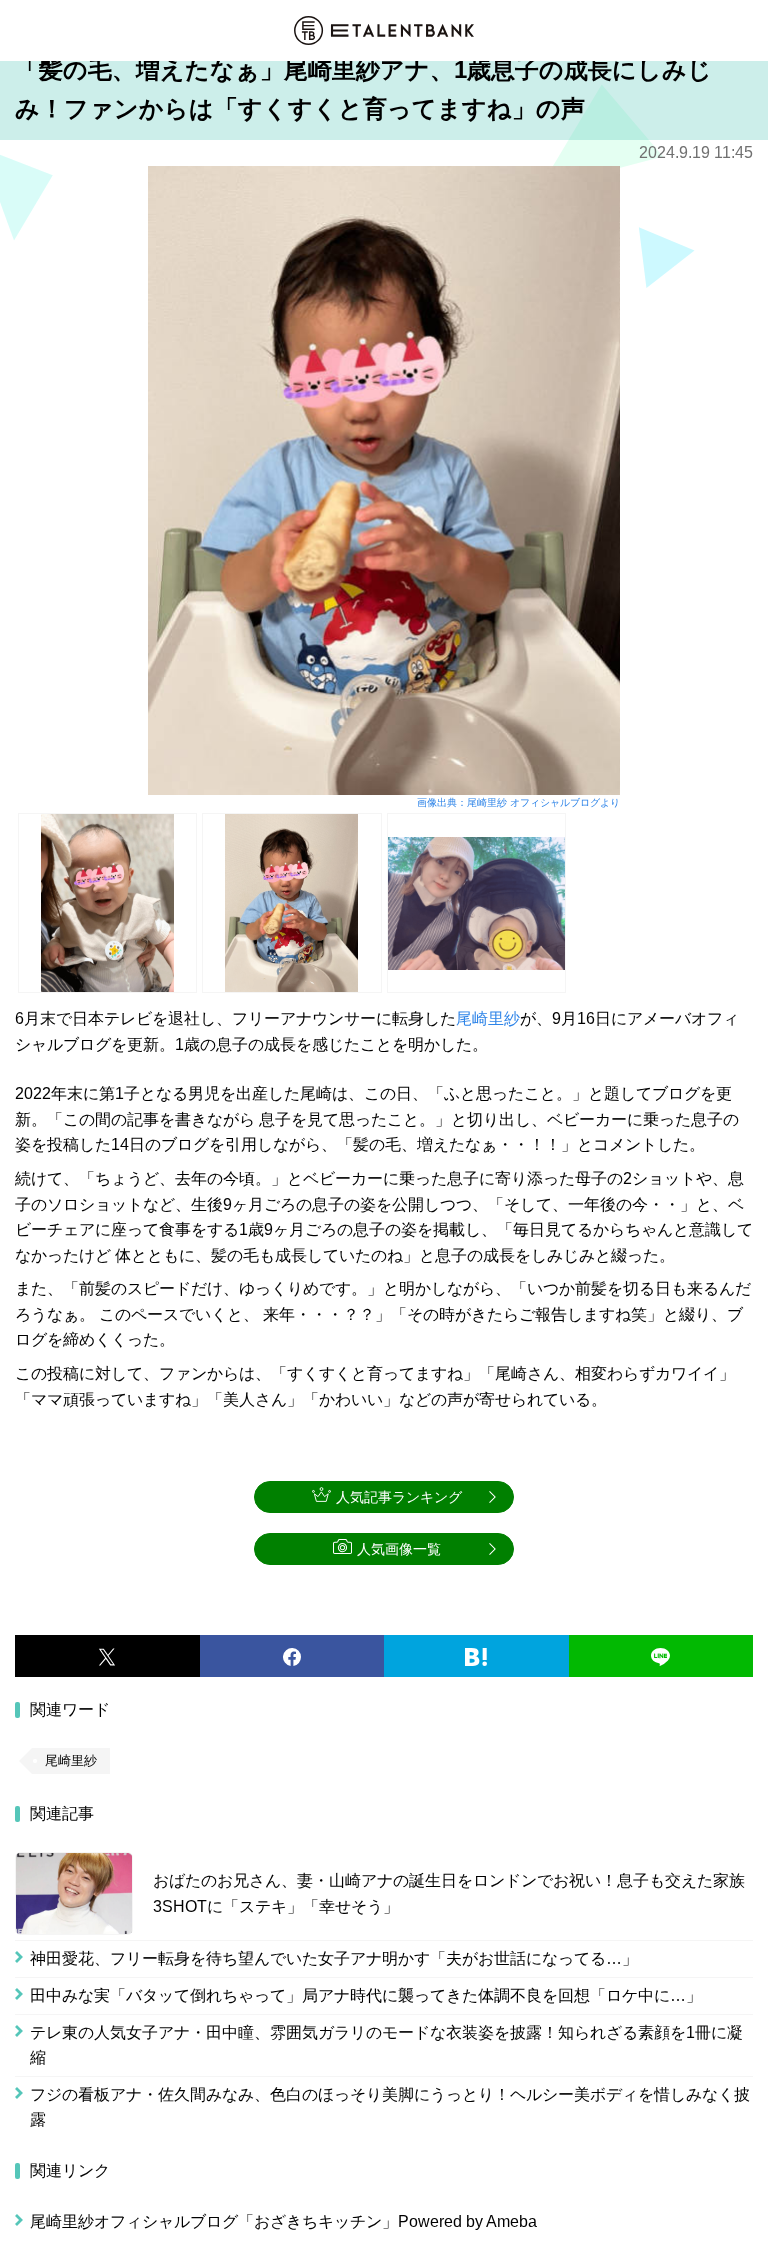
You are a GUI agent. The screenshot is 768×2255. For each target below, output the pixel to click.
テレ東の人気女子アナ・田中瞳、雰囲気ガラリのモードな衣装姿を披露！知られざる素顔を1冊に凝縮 (386, 2045)
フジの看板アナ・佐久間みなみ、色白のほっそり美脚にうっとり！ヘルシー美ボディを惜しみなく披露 (390, 2107)
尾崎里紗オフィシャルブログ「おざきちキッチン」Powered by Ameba (283, 2221)
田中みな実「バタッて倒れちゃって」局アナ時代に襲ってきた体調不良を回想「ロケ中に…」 (366, 1995)
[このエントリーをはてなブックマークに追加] (476, 1656)
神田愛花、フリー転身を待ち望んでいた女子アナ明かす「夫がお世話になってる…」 (334, 1958)
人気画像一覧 (399, 1549)
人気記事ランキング (399, 1497)
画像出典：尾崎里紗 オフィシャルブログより (518, 802)
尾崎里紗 (488, 1018)
